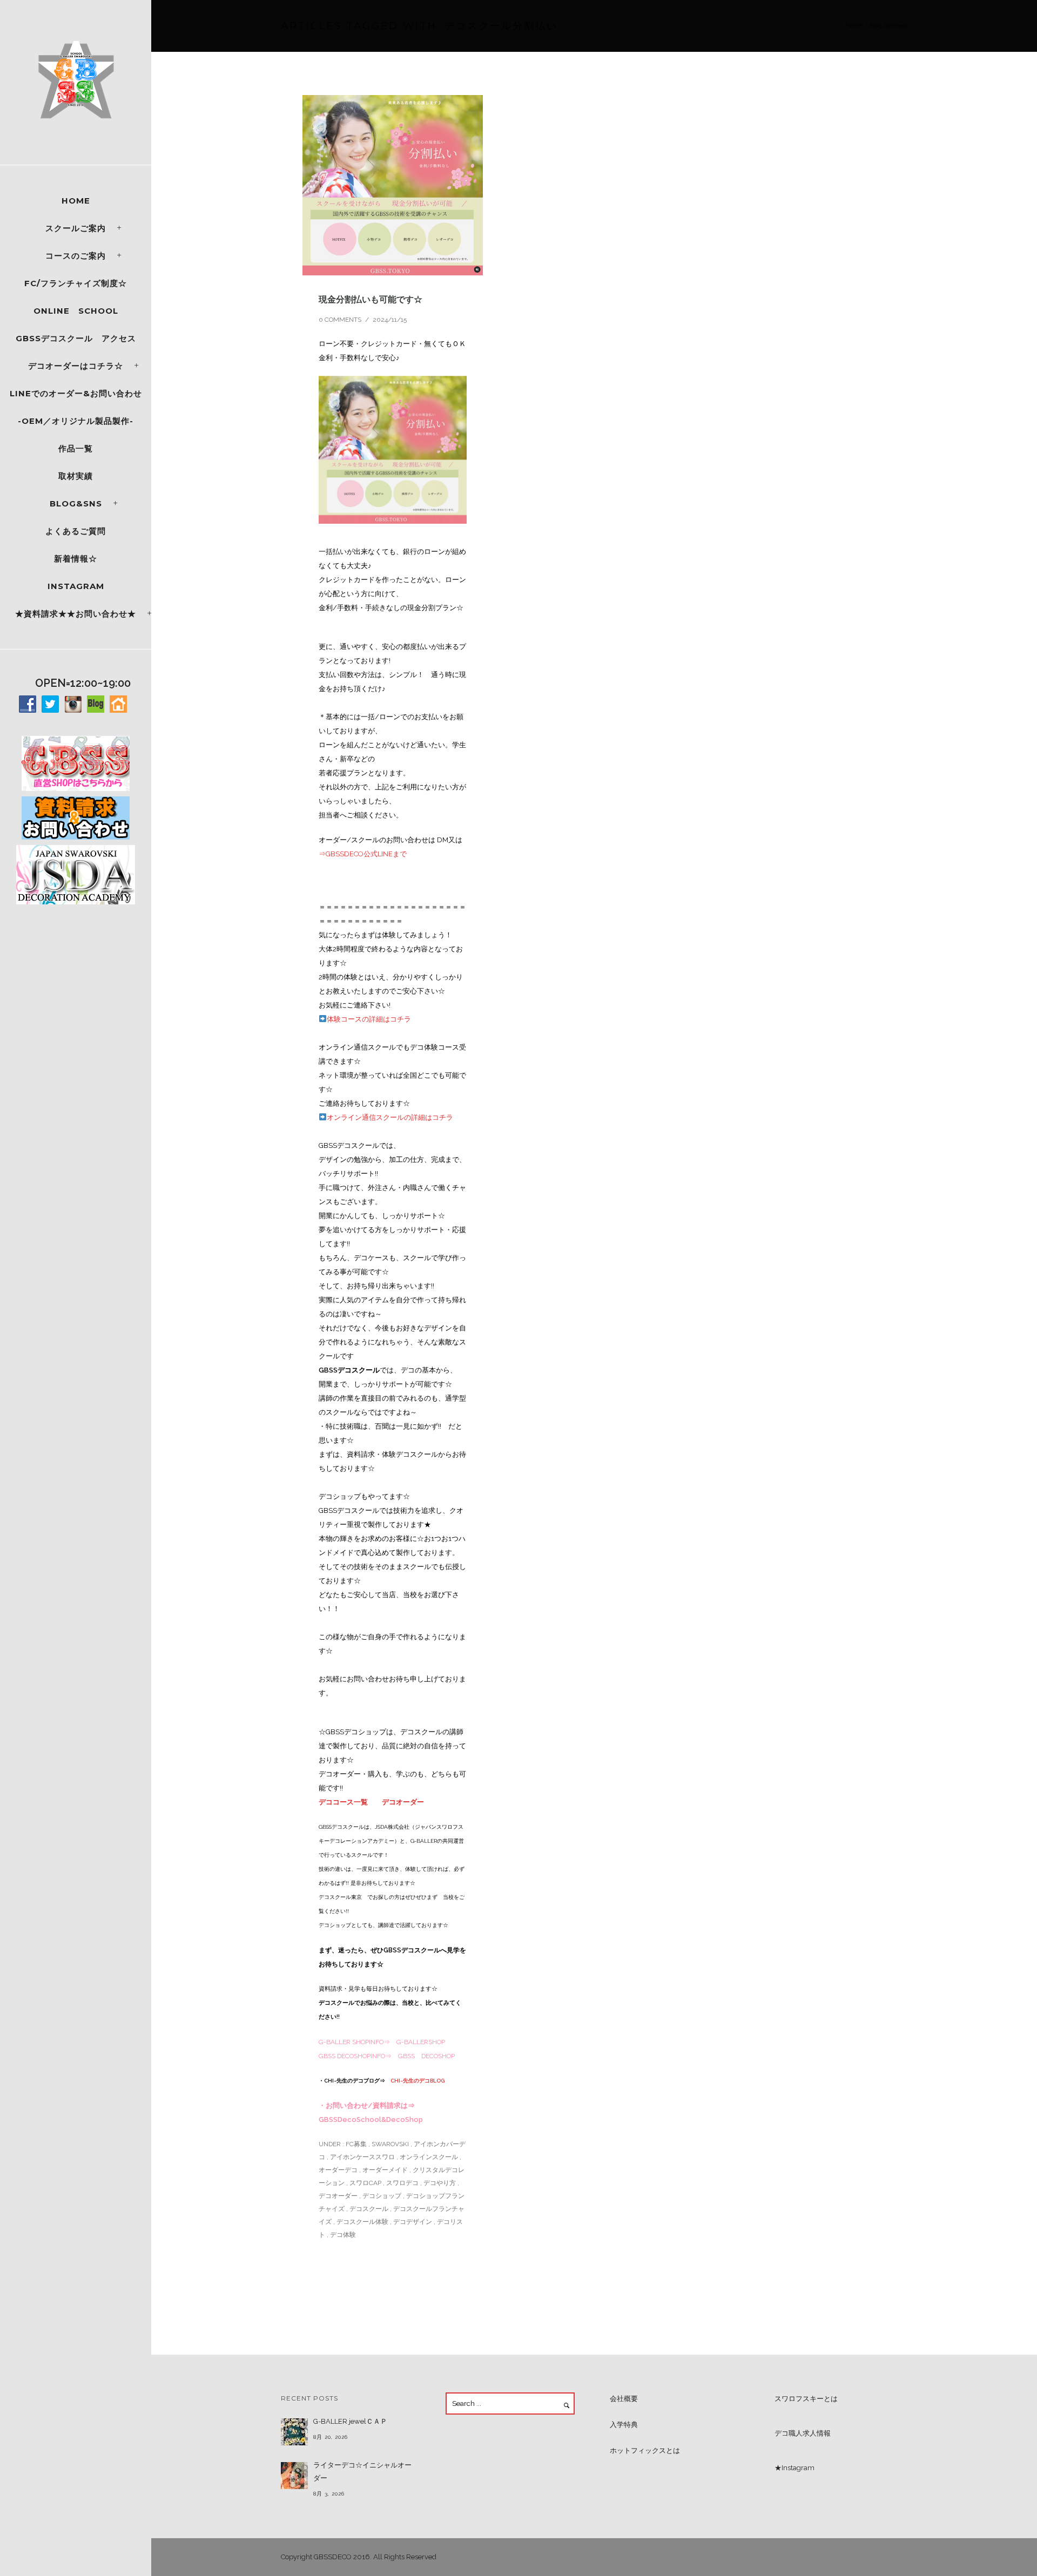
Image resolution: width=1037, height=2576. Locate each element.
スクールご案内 (76, 228)
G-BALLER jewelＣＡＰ (350, 2421)
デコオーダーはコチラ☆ (76, 366)
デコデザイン (413, 2222)
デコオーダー (403, 1802)
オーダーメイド (385, 2170)
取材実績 (76, 476)
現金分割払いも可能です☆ (371, 299)
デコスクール (369, 2209)
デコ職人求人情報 (803, 2433)
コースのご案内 (76, 256)
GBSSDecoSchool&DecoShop (371, 2119)
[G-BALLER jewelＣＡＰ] (294, 2432)
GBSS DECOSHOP (426, 2056)
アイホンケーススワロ (362, 2157)
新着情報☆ (76, 559)
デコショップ (382, 2196)
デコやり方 (440, 2183)
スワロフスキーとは (806, 2399)
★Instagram (794, 2468)
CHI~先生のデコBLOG (418, 2081)
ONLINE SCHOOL (76, 311)
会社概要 (624, 2399)
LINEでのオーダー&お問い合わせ (76, 393)
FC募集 (355, 2144)
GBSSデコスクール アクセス (76, 338)
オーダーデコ (338, 2170)
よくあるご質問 (76, 531)
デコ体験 (343, 2235)
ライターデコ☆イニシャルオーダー (362, 2472)
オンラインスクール (429, 2157)
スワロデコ (402, 2183)
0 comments (340, 320)
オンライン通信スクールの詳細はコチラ (390, 1117)
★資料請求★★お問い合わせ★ (76, 614)
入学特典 (624, 2425)
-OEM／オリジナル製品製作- (76, 421)
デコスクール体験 (362, 2222)
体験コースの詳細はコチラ (369, 1019)
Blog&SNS (76, 503)
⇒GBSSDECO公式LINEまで (363, 854)
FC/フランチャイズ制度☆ (76, 283)
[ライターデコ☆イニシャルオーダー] (294, 2476)
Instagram (76, 586)
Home (76, 201)
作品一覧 (76, 448)
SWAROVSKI (390, 2144)
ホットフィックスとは (645, 2450)
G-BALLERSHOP (421, 2042)
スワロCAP (365, 2183)
